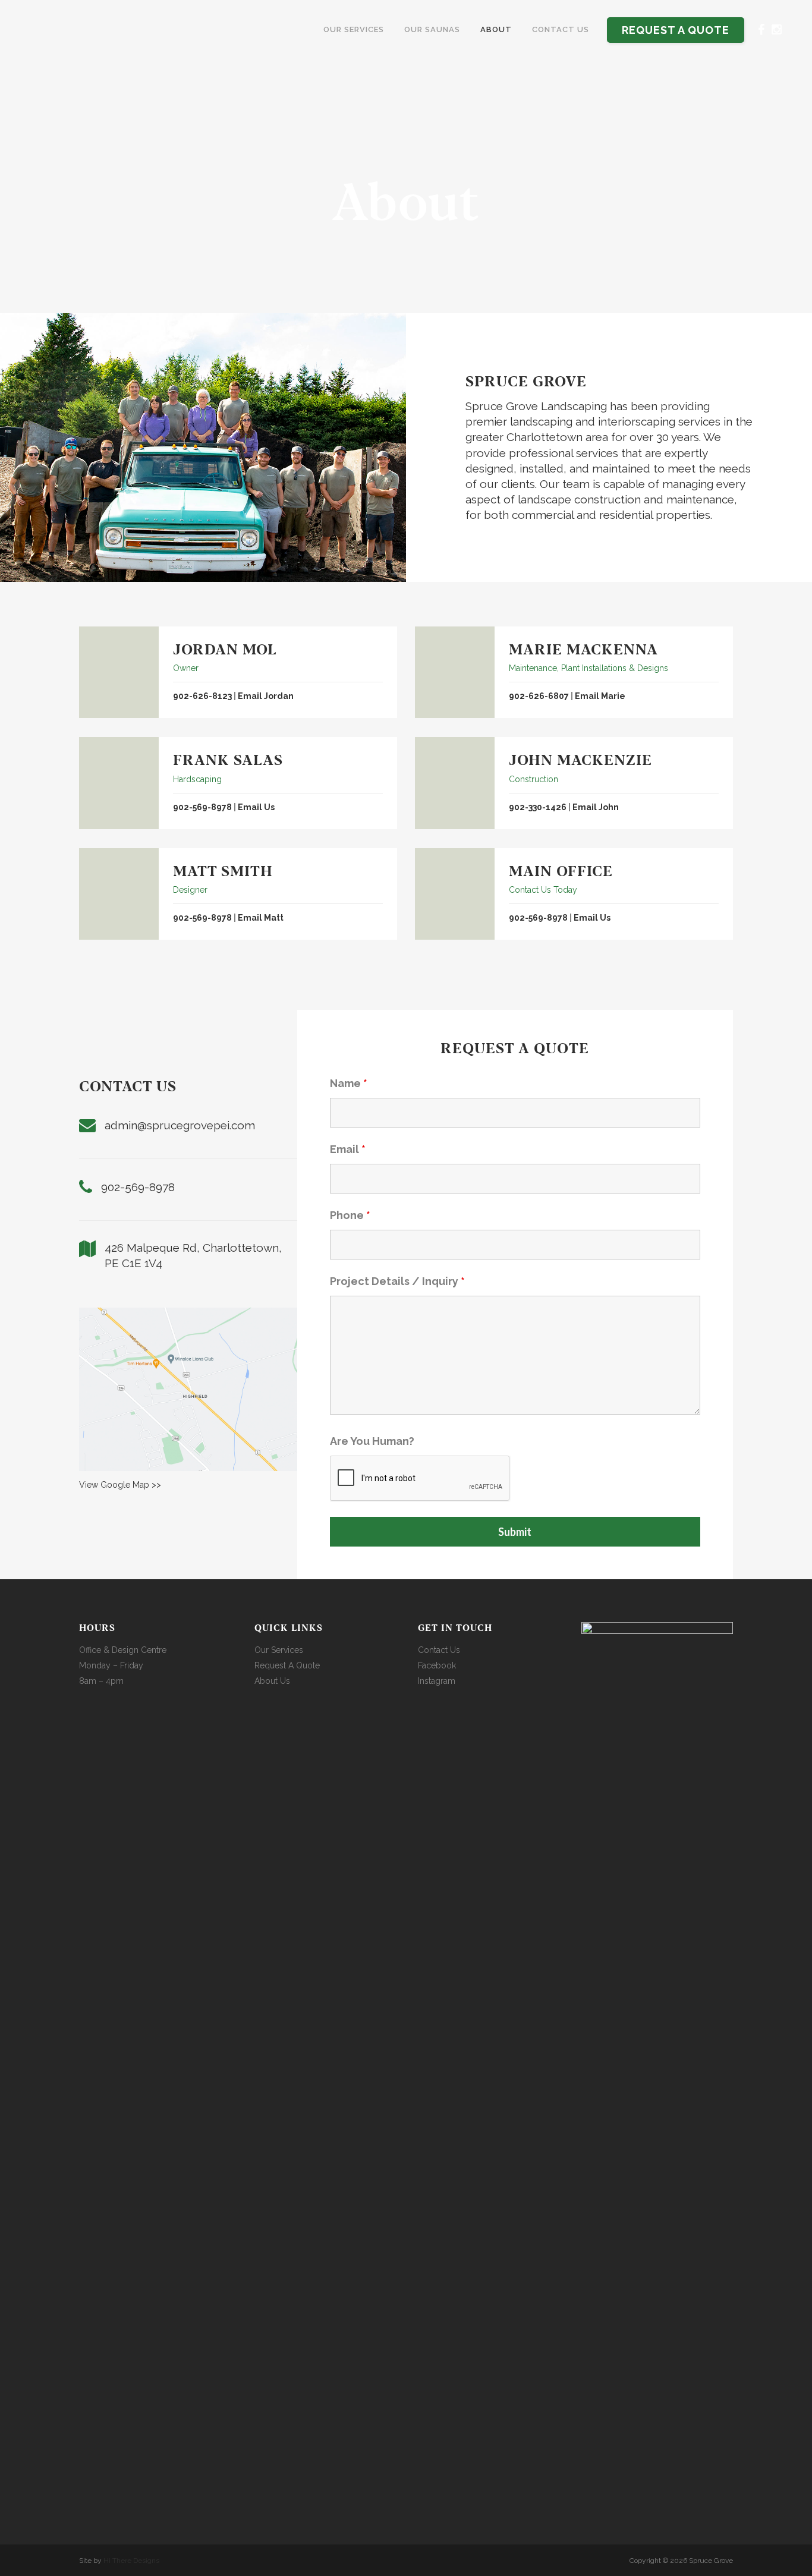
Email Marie (600, 696)
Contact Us (439, 1650)
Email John (596, 807)
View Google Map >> (120, 1485)
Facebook (437, 1665)
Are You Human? (372, 1441)
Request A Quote (287, 1665)
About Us (272, 1681)
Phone (350, 1215)
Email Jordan (266, 696)
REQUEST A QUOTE (676, 30)
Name (349, 1083)
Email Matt (261, 918)
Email (348, 1149)
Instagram (437, 1681)
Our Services (279, 1650)
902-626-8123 (202, 696)
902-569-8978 (202, 807)
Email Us (256, 807)
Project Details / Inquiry (397, 1281)
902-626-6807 (539, 696)
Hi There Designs (131, 2561)
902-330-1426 (538, 807)
